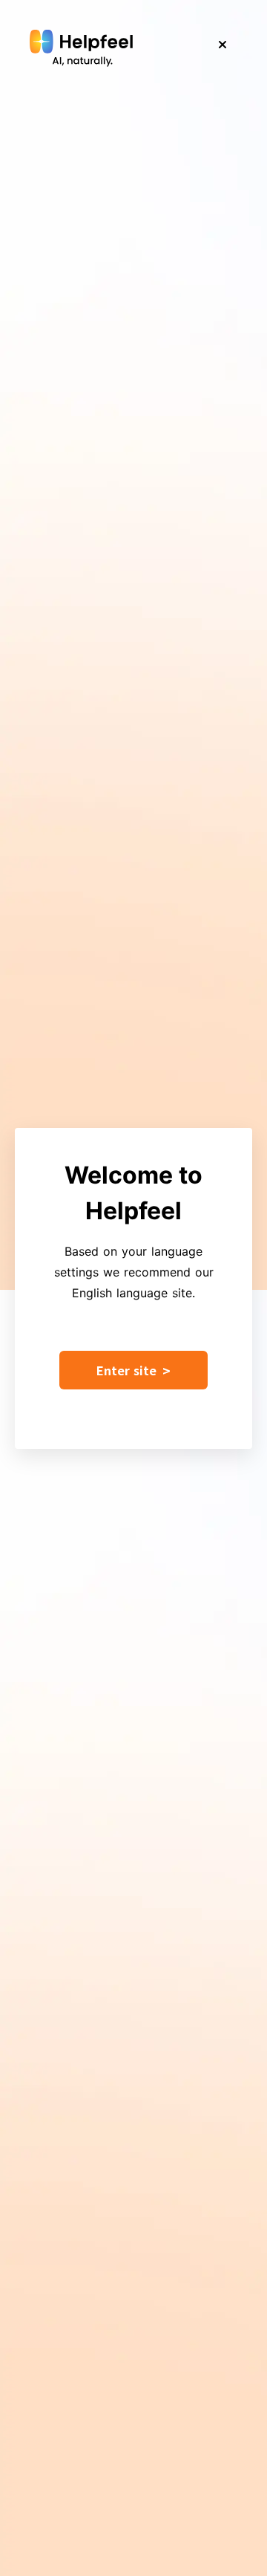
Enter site (133, 1370)
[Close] (222, 45)
